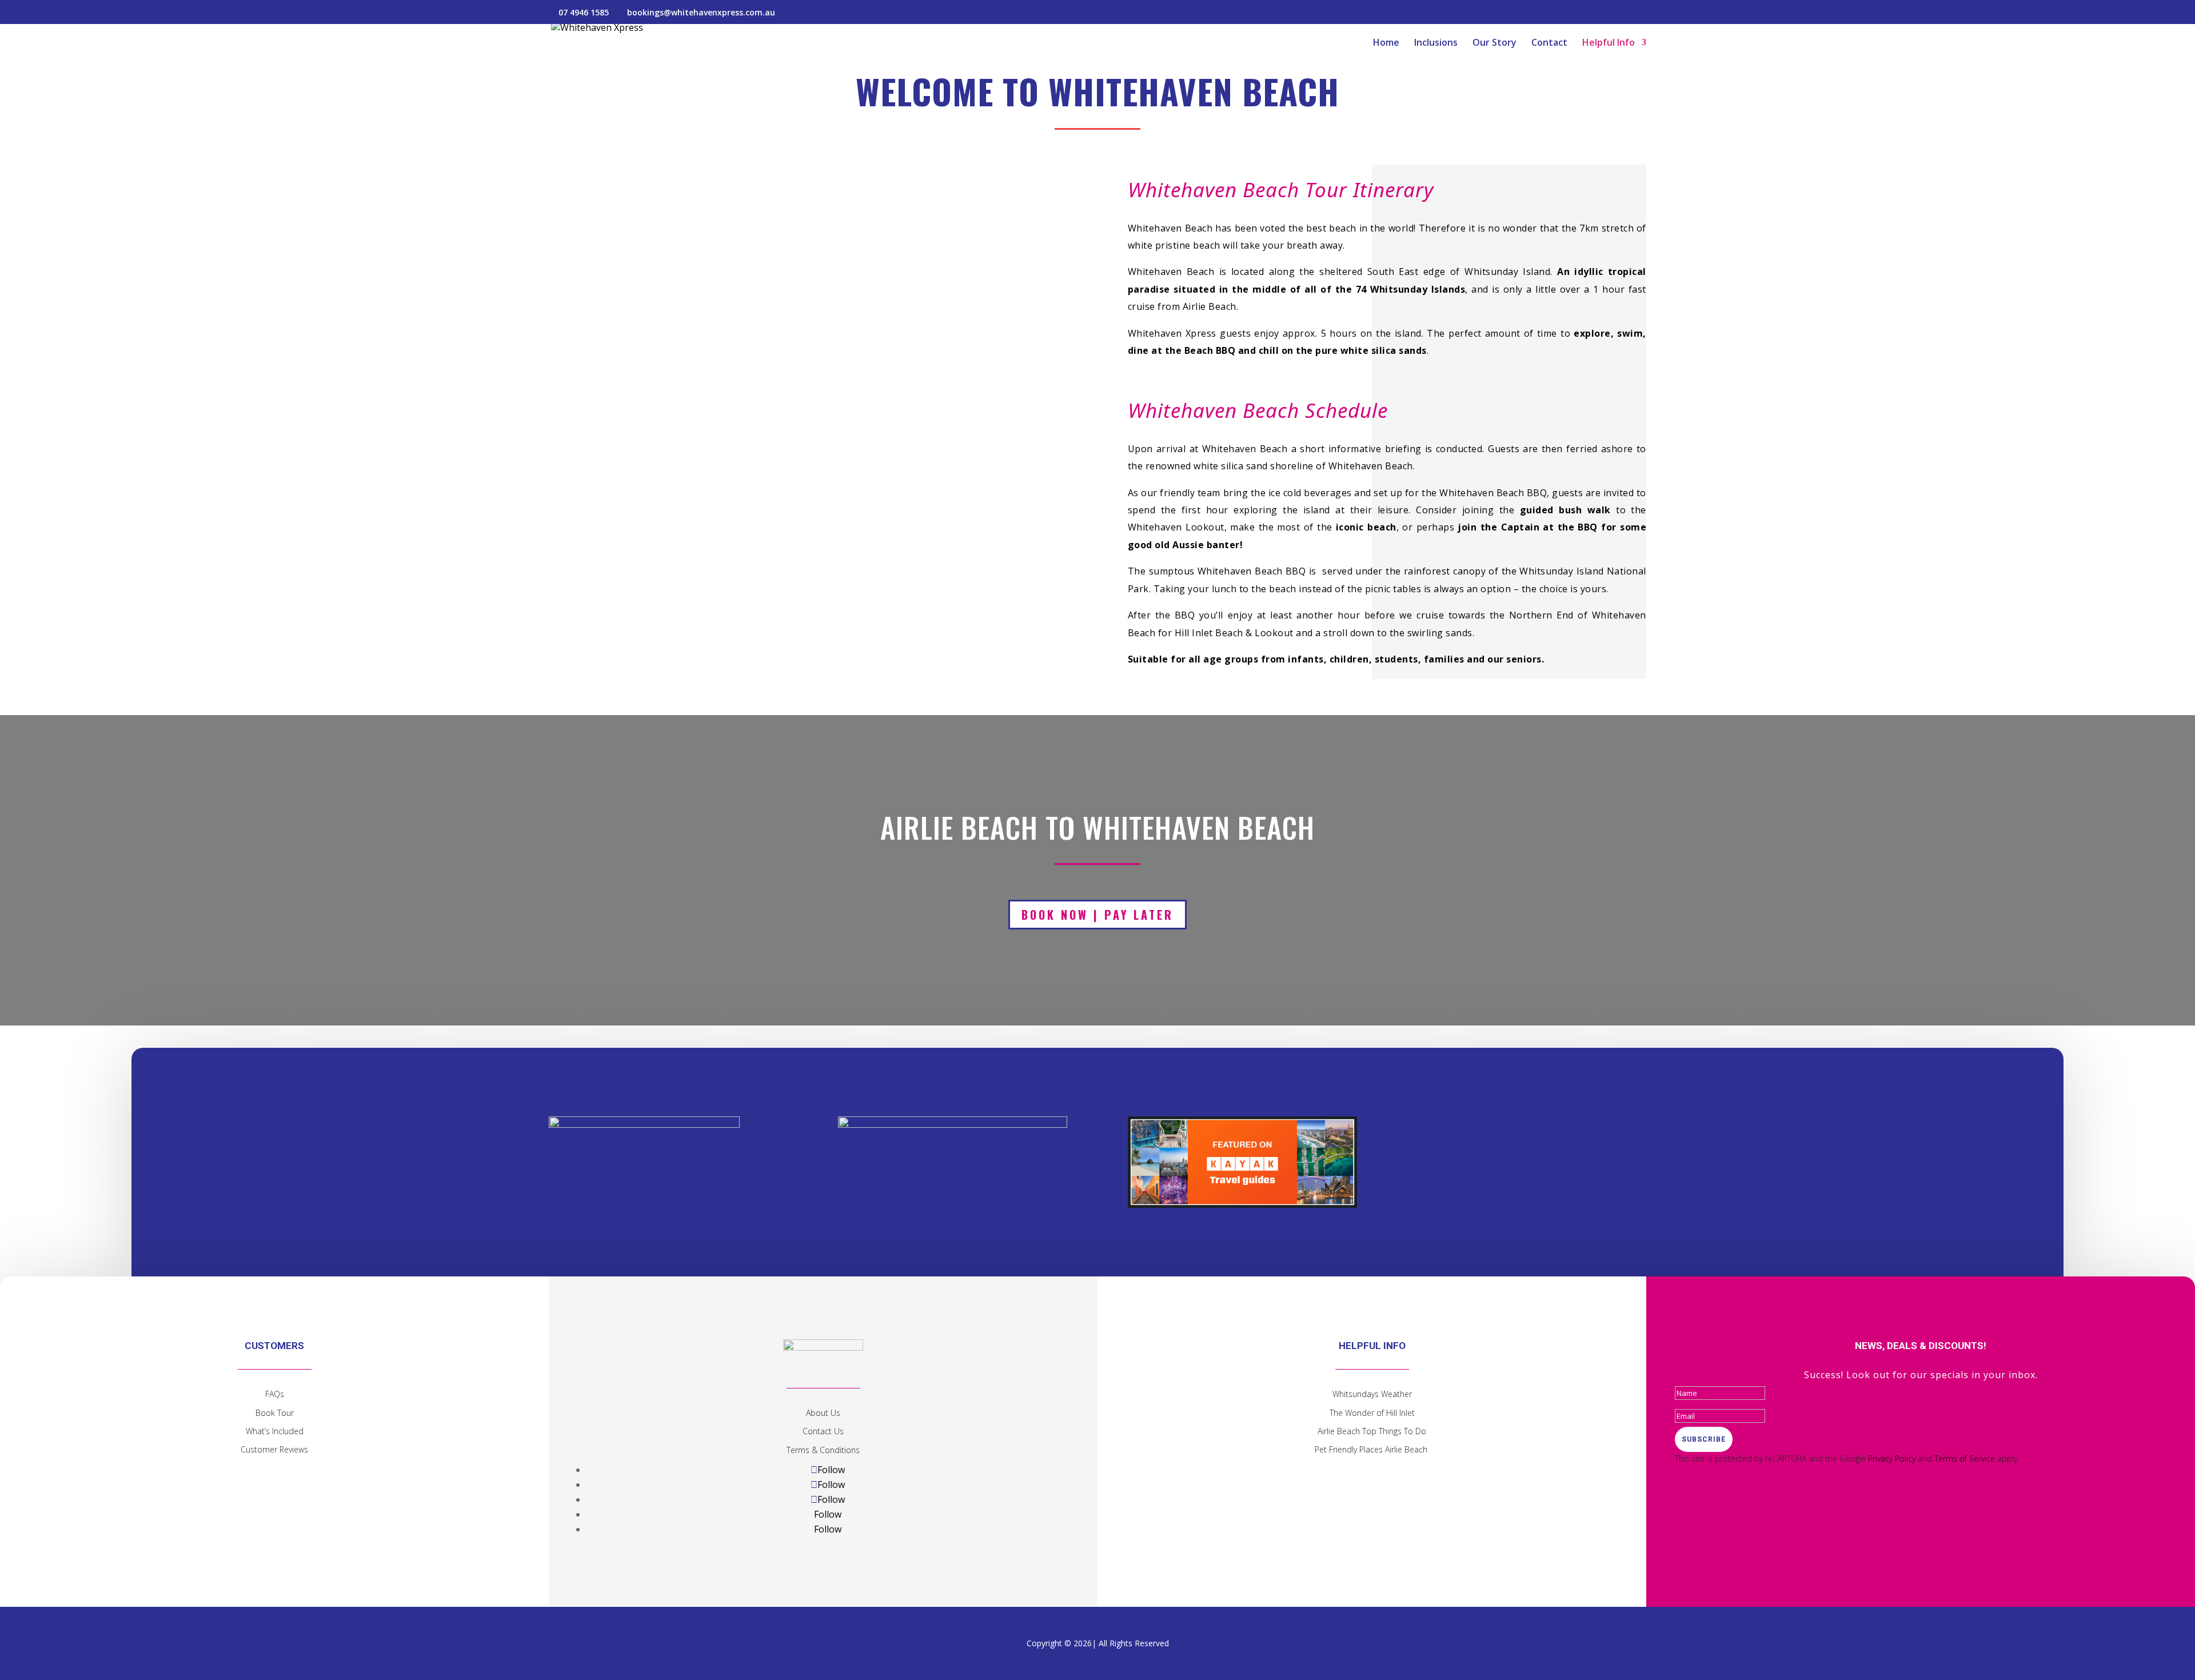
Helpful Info (1609, 43)
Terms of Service (1965, 1458)
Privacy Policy (1892, 1458)
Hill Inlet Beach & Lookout (1234, 633)
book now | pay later (1097, 915)
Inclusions (1436, 43)
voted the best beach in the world (1337, 228)
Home (1386, 43)
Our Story (1494, 43)
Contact (1549, 43)
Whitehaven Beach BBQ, (1494, 493)
